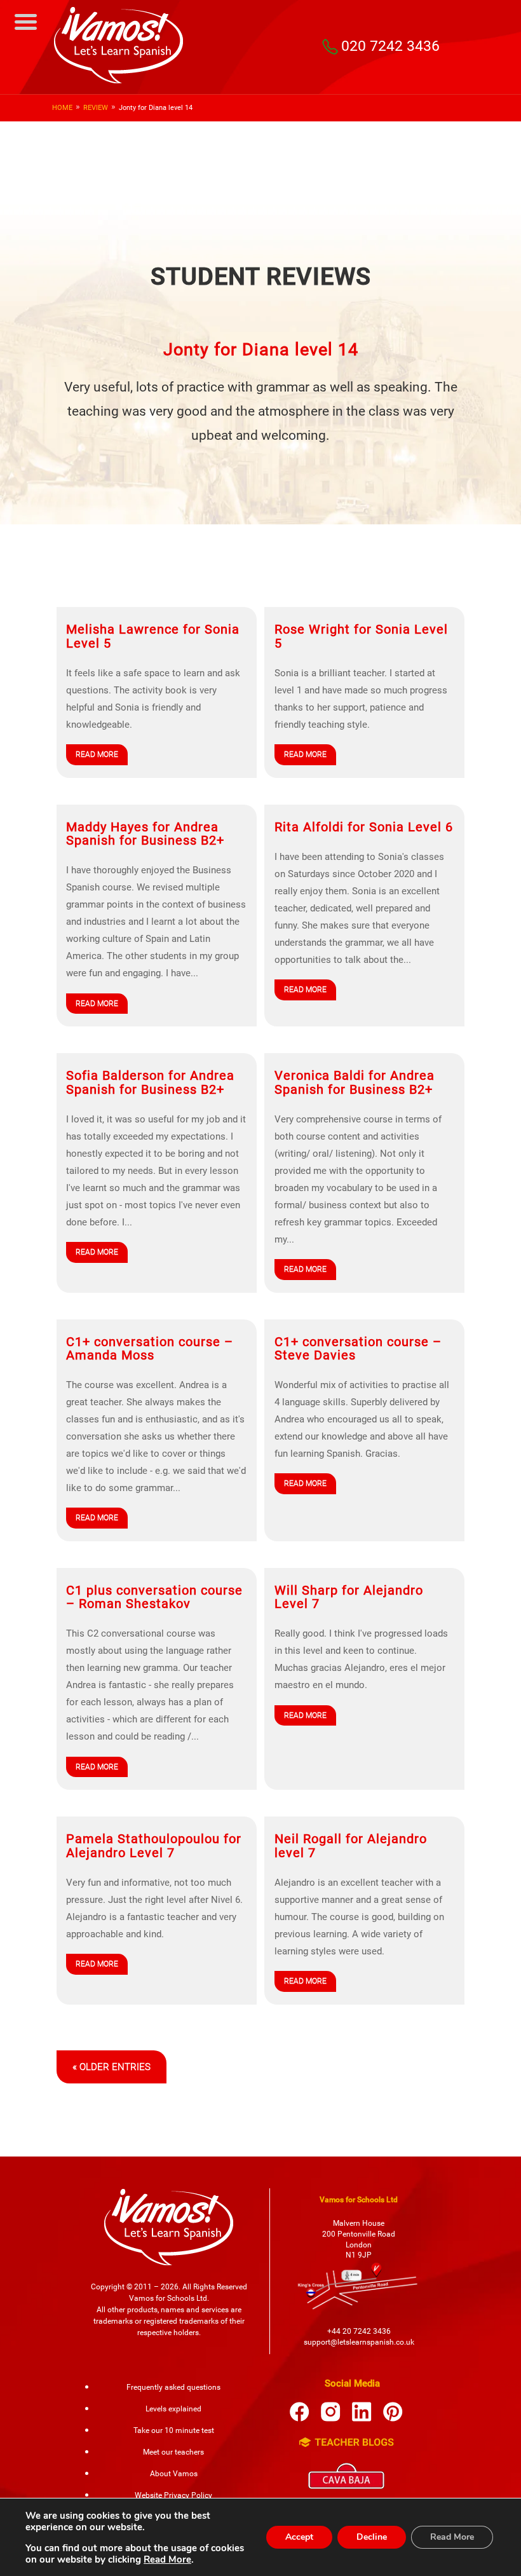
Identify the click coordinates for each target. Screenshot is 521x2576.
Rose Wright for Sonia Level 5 (361, 636)
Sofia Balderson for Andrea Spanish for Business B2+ (150, 1082)
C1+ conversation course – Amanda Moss (150, 1349)
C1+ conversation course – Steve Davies (358, 1349)
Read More (167, 2559)
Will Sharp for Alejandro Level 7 (349, 1597)
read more (97, 754)
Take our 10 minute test (174, 2430)
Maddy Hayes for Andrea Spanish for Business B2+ (145, 834)
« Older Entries (112, 2067)
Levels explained (173, 2409)
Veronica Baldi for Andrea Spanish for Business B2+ (355, 1082)
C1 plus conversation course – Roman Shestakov (154, 1597)
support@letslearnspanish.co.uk (359, 2342)
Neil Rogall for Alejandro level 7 (351, 1846)
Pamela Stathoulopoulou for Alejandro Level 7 (154, 1846)
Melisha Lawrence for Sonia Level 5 (153, 636)
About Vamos (174, 2474)
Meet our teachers (173, 2452)
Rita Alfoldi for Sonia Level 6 (364, 827)
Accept (299, 2537)
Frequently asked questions (173, 2387)
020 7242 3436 (390, 46)
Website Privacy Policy (173, 2495)
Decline (372, 2537)
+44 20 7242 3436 (359, 2331)
